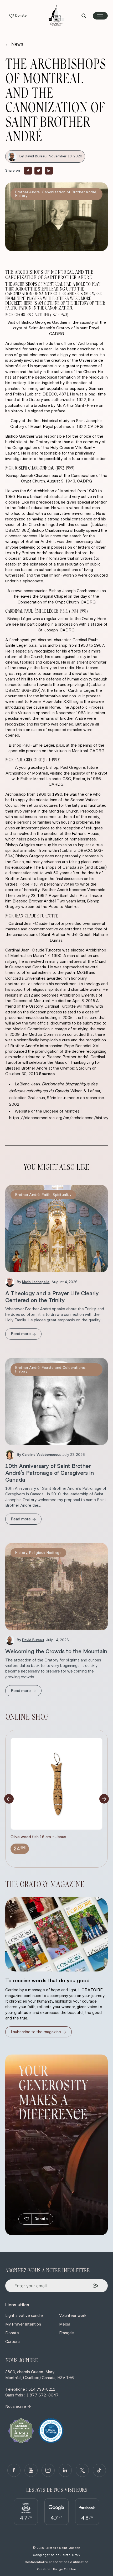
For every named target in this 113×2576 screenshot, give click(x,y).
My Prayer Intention (23, 2324)
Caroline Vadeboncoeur (41, 1455)
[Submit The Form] (96, 2286)
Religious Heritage (45, 1553)
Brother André (27, 192)
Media (65, 2324)
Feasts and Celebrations (63, 1368)
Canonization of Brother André (69, 192)
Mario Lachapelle (36, 1282)
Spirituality (62, 1195)
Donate (41, 2219)
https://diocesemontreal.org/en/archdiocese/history (59, 1118)
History (21, 196)
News (14, 44)
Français (67, 2333)
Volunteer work (73, 2316)
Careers (12, 2342)
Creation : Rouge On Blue (57, 2569)
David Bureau (36, 156)
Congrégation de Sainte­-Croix (56, 2555)
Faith (46, 1195)
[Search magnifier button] (84, 16)
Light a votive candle (24, 2316)
